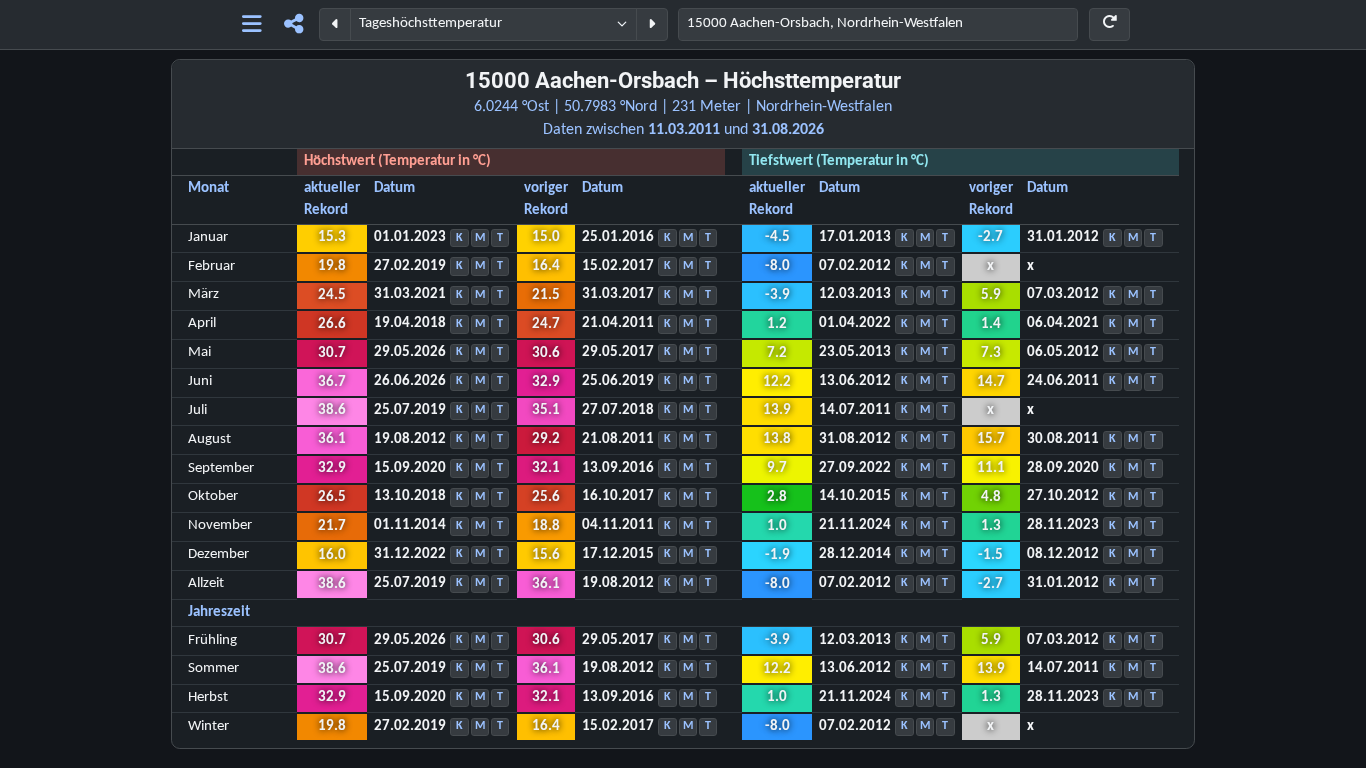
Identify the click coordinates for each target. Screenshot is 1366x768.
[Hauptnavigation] (251, 24)
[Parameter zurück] (335, 24)
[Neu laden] (1109, 24)
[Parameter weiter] (652, 24)
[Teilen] (293, 24)
